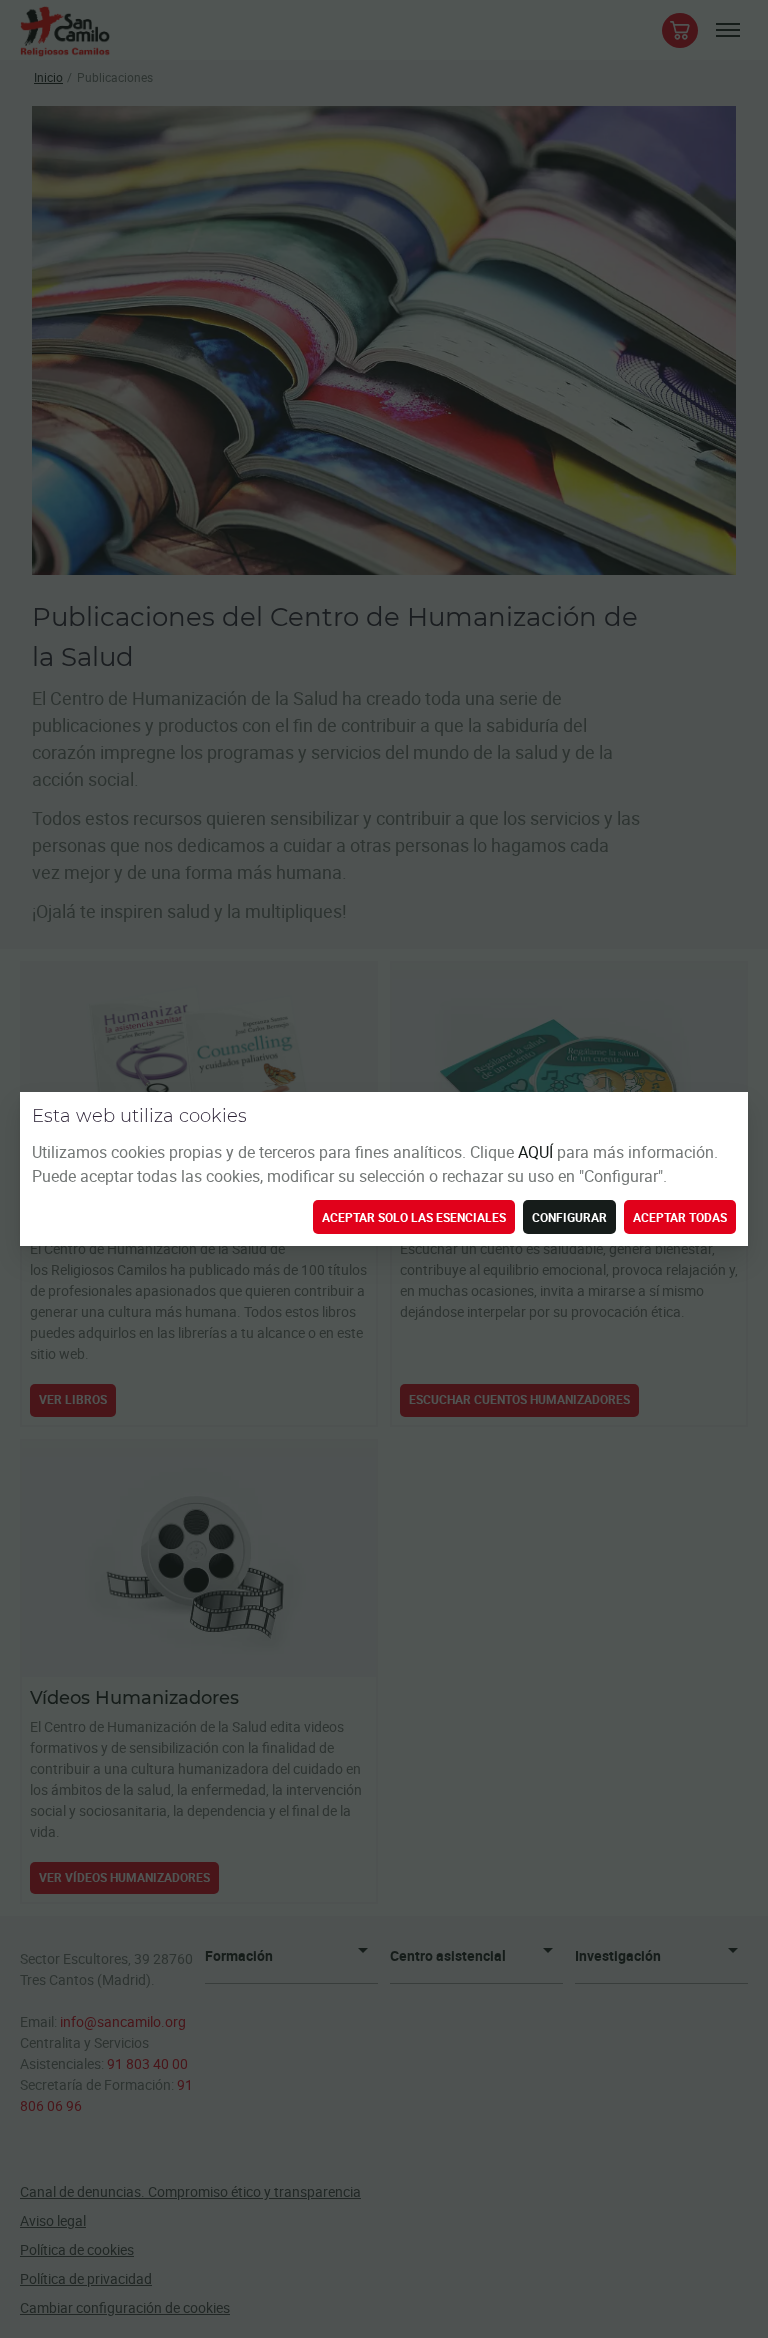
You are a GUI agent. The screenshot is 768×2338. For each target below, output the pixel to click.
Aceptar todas (680, 1217)
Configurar (569, 1217)
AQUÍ (537, 1152)
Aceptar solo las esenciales (414, 1217)
